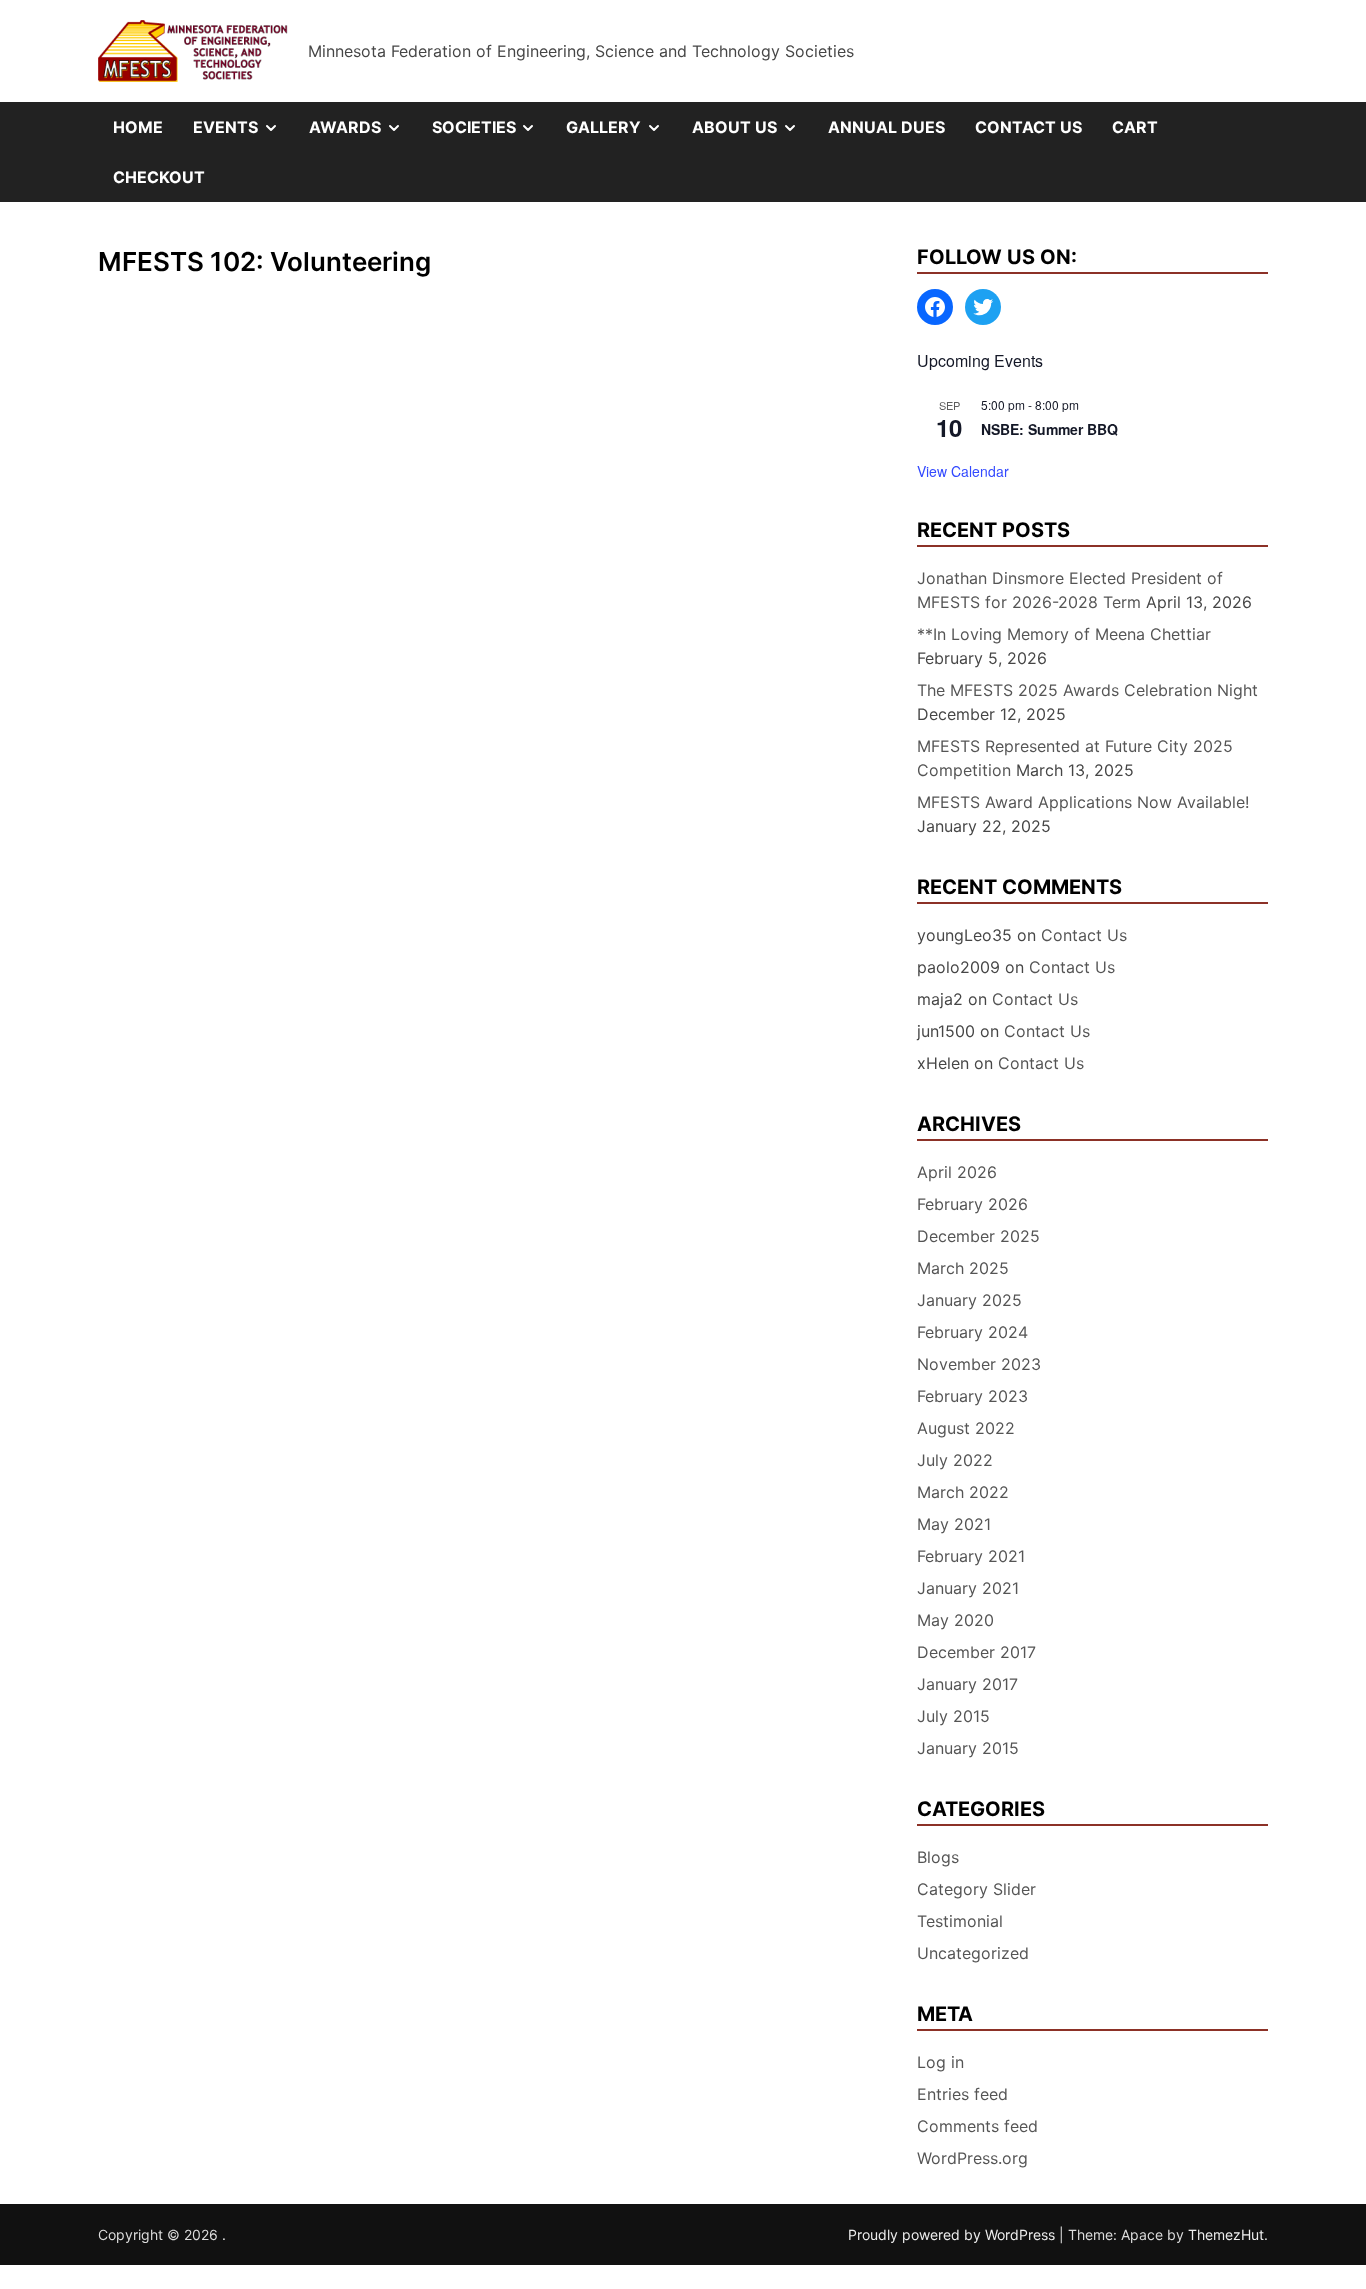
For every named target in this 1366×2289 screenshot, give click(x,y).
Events (243, 134)
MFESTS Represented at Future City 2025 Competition (1075, 758)
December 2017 (976, 1652)
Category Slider (976, 1889)
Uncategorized (973, 1953)
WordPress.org (972, 2158)
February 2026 (972, 1204)
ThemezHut (1226, 2234)
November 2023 (979, 1364)
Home (138, 127)
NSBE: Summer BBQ (1049, 429)
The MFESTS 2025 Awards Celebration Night (1087, 690)
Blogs (938, 1857)
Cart (1135, 127)
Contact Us (1028, 127)
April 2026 (957, 1172)
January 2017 (967, 1684)
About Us (752, 134)
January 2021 (968, 1588)
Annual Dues (886, 127)
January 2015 (968, 1748)
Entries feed (962, 2094)
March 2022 (963, 1492)
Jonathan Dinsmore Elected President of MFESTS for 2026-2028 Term (1070, 590)
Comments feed (977, 2126)
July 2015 (953, 1716)
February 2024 (972, 1332)
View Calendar (963, 471)
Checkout (159, 177)
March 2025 (963, 1268)
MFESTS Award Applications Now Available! (1083, 802)
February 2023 (972, 1396)
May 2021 (954, 1524)
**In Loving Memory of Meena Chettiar (1064, 634)
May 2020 (955, 1620)
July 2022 (955, 1460)
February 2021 (971, 1556)
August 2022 (966, 1428)
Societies (492, 134)
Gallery (621, 134)
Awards (363, 134)
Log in (940, 2062)
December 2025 (978, 1236)
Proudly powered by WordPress (953, 2234)
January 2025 (969, 1300)
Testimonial (960, 1921)
